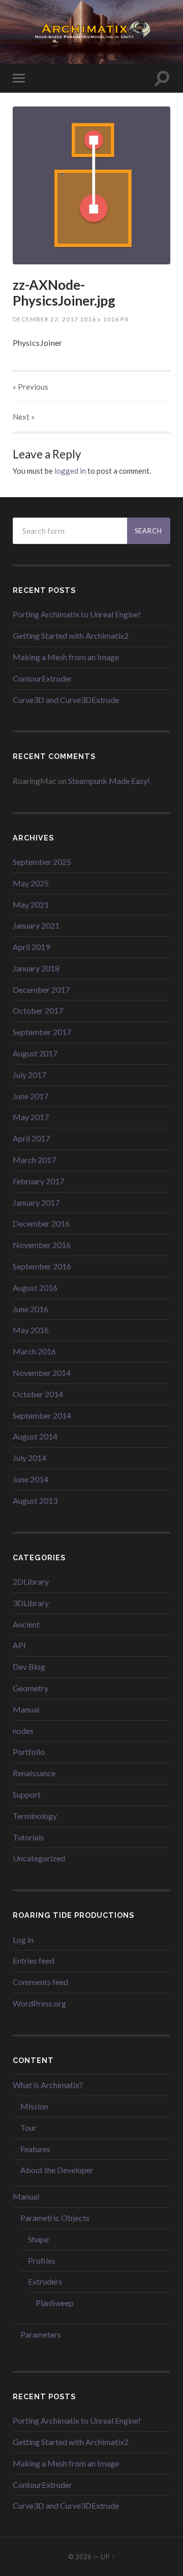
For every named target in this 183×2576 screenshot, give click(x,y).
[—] (91, 31)
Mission (34, 2106)
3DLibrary (31, 1603)
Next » (24, 417)
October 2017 (38, 1010)
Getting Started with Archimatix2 (71, 635)
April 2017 (31, 1138)
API (19, 1645)
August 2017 (35, 1053)
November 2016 (42, 1245)
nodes (23, 1731)
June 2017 (30, 1096)
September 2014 (42, 1415)
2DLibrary (31, 1581)
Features (35, 2149)
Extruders (45, 2281)
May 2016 (31, 1330)
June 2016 (30, 1309)
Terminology (35, 1816)
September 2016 (42, 1266)
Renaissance (34, 1773)
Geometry (30, 1688)
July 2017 (29, 1075)
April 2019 (31, 947)
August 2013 (35, 1500)
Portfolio (29, 1752)
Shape (38, 2239)
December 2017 (41, 989)
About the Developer (57, 2170)
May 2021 (31, 904)
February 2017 (38, 1181)
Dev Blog (29, 1666)
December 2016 (41, 1223)
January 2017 (36, 1202)
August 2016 (35, 1287)
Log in (23, 1940)
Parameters (41, 2334)
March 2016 (34, 1351)
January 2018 (36, 968)
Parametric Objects (55, 2218)
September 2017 (42, 1032)
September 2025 (42, 862)
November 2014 (42, 1373)
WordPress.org (39, 2003)
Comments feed (40, 1982)
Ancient (26, 1624)
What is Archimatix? (48, 2085)
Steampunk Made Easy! (109, 781)
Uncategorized (39, 1858)
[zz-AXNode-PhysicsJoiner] (91, 185)
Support (27, 1794)
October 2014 (38, 1394)
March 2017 (34, 1160)
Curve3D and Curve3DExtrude (66, 700)
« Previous (30, 387)
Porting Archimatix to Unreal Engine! (77, 614)
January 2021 (36, 925)
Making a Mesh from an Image (66, 657)
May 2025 (31, 883)
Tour (28, 2127)
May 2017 (31, 1117)
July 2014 (29, 1458)
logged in (70, 471)
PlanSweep (55, 2303)
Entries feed (34, 1960)
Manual (26, 1709)
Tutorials (28, 1837)
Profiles (42, 2260)
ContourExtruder (42, 678)
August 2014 (35, 1436)
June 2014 (30, 1479)
